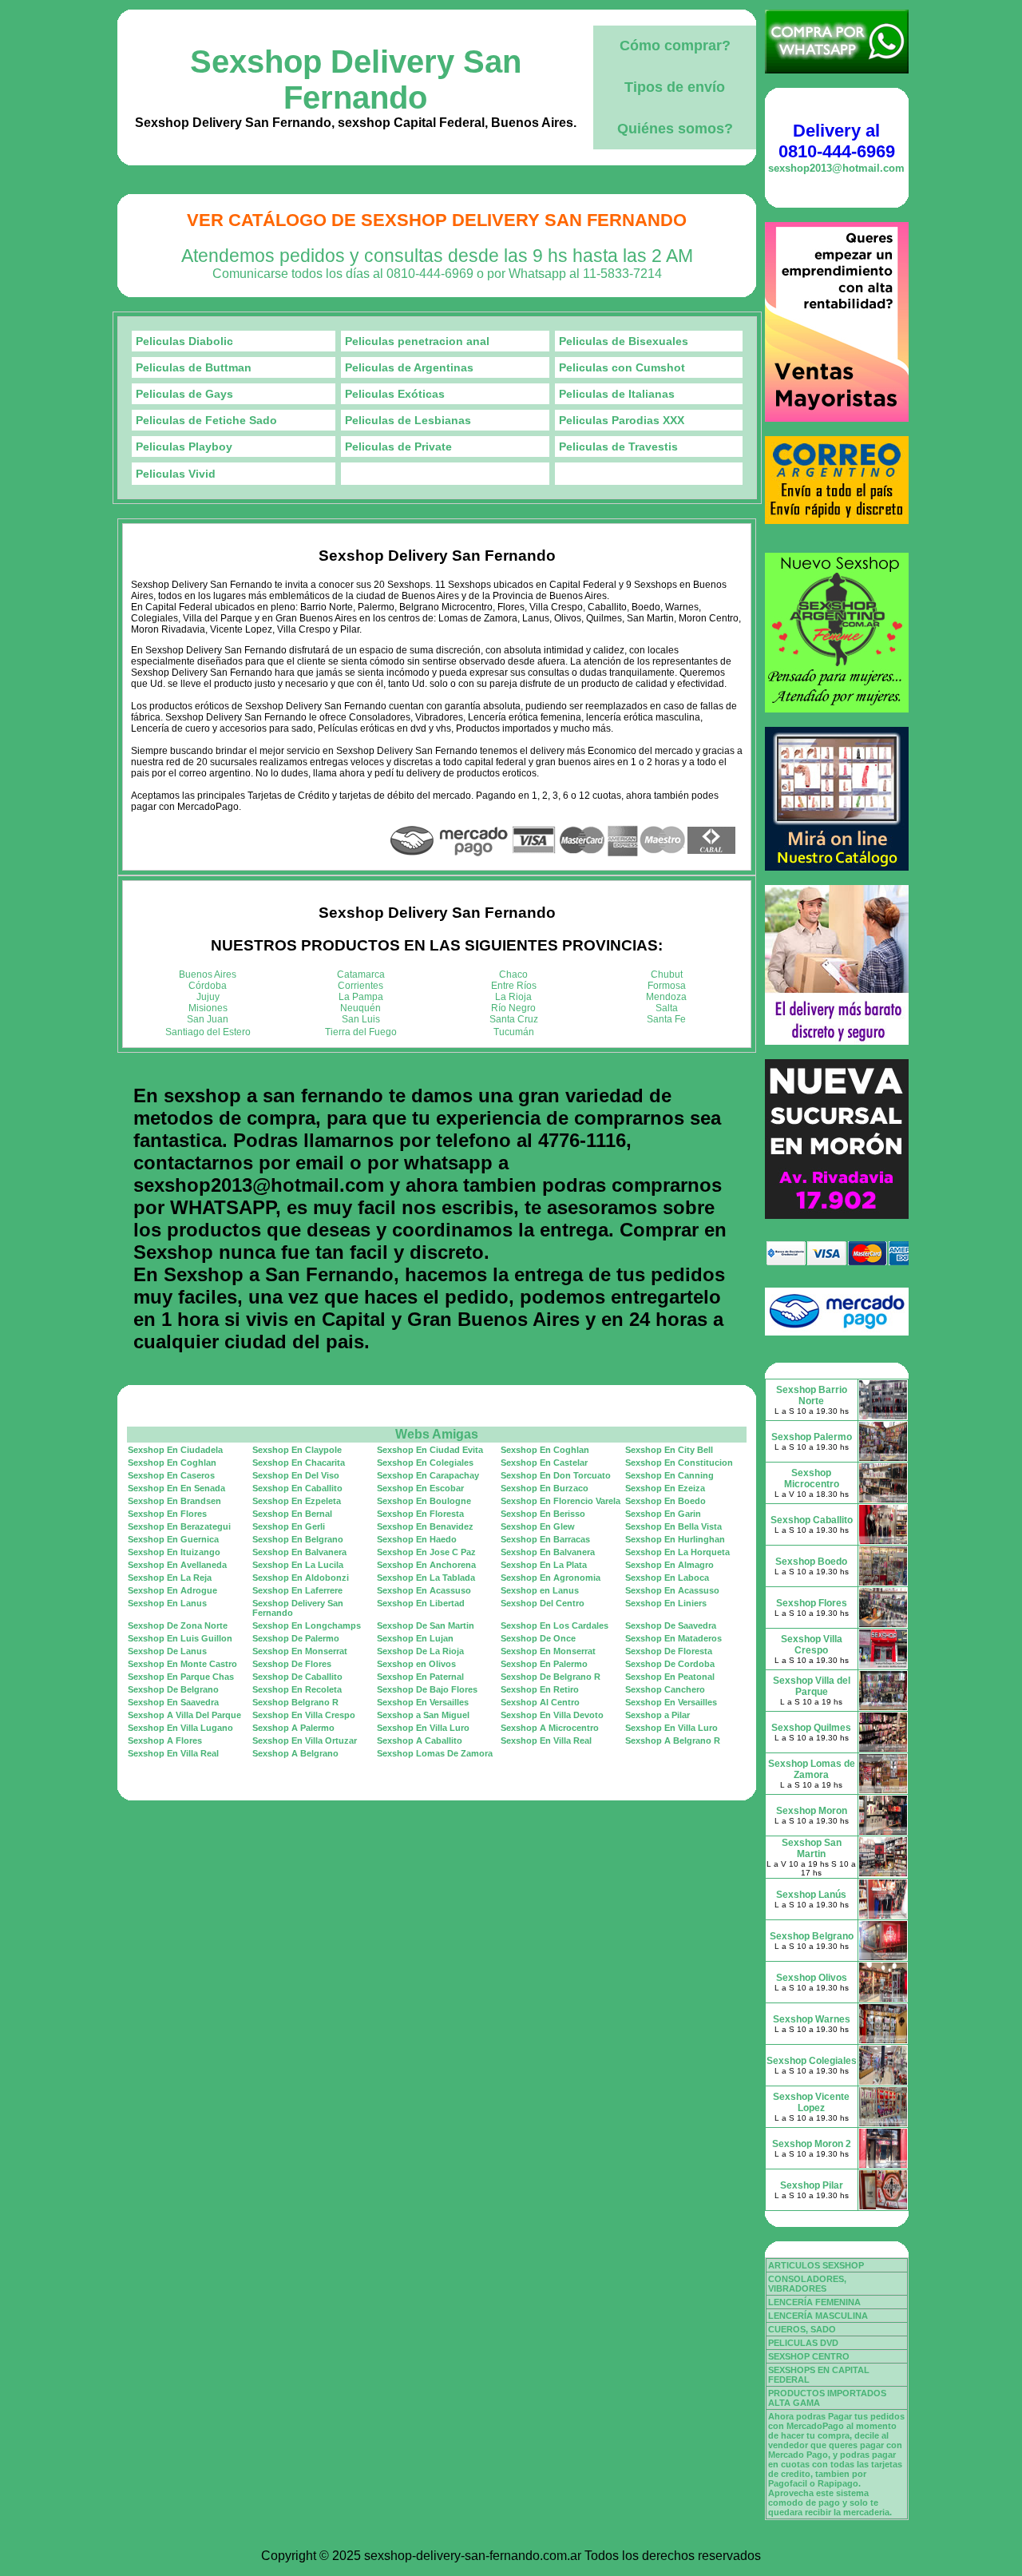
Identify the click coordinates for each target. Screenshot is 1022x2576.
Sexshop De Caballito (297, 1677)
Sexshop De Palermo (296, 1638)
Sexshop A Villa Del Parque (184, 1715)
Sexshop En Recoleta (297, 1689)
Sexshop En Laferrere (297, 1590)
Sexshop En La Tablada (426, 1578)
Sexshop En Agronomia (551, 1578)
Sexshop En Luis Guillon (180, 1638)
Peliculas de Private (398, 447)
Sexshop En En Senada (176, 1488)
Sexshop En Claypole (297, 1450)
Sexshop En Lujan (415, 1638)
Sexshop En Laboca (667, 1578)
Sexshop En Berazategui (179, 1526)
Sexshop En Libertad (421, 1603)
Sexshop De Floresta (669, 1651)
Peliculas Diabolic (184, 341)
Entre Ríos (514, 986)
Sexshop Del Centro (543, 1603)
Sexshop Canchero (665, 1689)
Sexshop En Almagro (669, 1565)
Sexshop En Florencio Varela (561, 1501)
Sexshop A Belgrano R (673, 1740)
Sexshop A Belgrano (295, 1753)
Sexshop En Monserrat (300, 1651)
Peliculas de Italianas (617, 394)
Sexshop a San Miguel (423, 1715)
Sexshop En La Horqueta (677, 1552)
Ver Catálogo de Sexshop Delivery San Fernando (437, 220)
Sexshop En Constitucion (679, 1463)
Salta (667, 1008)
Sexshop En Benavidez (425, 1526)
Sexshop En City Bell (669, 1450)
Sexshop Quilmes (811, 1728)
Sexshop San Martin (812, 1848)
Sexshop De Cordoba (670, 1664)
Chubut (667, 974)
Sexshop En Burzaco (545, 1488)
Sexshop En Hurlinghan (675, 1539)
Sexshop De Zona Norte (178, 1625)
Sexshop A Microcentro (550, 1728)
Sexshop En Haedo (417, 1539)
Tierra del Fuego (361, 1032)
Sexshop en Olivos (416, 1664)
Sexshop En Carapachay (428, 1475)
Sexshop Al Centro (540, 1702)
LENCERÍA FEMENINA (814, 2302)
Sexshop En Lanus (167, 1603)
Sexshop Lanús (811, 1895)
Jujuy (208, 997)
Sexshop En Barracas (545, 1539)
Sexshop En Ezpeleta (297, 1501)
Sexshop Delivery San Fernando (356, 79)
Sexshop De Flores (292, 1664)
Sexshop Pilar (812, 2185)
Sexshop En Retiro (540, 1689)
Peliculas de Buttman (194, 367)
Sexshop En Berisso (543, 1514)
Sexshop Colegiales (812, 2061)
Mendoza (666, 997)
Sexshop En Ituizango (174, 1552)
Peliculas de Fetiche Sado (206, 420)
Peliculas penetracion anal (417, 341)
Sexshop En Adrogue (172, 1590)
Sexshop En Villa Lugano (180, 1728)
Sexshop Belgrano (812, 1936)
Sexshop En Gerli (289, 1526)
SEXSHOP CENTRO (809, 2356)
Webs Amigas (437, 1434)
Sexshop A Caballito (420, 1740)
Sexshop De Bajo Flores (427, 1689)
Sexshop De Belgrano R (551, 1677)
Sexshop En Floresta (420, 1514)
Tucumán (514, 1032)
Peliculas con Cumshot (622, 367)
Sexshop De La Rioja (420, 1651)
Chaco (513, 974)
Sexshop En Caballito (297, 1488)
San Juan (208, 1019)
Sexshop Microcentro (812, 1479)
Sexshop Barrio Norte (812, 1395)
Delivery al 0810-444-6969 (837, 141)
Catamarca (361, 974)
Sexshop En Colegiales (425, 1463)
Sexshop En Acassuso (424, 1590)
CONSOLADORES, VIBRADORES (807, 2284)
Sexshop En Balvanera (299, 1552)
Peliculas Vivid (176, 474)
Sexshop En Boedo (665, 1501)
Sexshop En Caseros (171, 1475)
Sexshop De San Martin (426, 1625)
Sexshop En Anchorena (426, 1565)
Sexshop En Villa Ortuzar (305, 1740)
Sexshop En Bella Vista (673, 1526)
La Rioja (513, 997)
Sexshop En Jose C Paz (426, 1552)
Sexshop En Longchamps (307, 1625)
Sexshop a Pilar (658, 1715)
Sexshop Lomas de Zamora (812, 1769)
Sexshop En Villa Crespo (304, 1715)
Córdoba (208, 986)
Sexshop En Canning (669, 1475)
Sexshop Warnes (812, 2019)
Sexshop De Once (538, 1638)
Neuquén (360, 1008)
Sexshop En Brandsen (174, 1501)
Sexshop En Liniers (666, 1603)
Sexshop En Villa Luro (423, 1728)
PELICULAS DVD (803, 2343)
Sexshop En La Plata (544, 1565)
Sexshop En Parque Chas (181, 1677)
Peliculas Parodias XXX (622, 420)
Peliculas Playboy (184, 447)
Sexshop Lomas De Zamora (435, 1753)
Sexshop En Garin (663, 1514)
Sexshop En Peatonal (670, 1677)
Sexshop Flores (812, 1603)
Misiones (208, 1008)
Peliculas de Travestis (618, 447)
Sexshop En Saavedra (173, 1702)
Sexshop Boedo (811, 1562)
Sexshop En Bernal (292, 1514)
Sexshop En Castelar (544, 1463)
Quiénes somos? (675, 129)
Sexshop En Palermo (544, 1664)
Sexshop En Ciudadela (175, 1450)
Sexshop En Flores (167, 1514)
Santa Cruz (514, 1019)
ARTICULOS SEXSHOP (816, 2265)
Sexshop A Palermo (293, 1728)
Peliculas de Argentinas (409, 367)
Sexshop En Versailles (423, 1702)
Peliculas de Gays (184, 394)
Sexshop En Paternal (420, 1677)
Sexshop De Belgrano (173, 1689)
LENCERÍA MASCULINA (818, 2316)
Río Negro (513, 1008)
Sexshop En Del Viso (296, 1475)
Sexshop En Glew (538, 1526)
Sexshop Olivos (812, 1978)
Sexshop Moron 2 (812, 2144)
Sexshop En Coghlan (545, 1450)
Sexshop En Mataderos (673, 1638)
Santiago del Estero (208, 1032)
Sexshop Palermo (812, 1437)
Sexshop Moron (812, 1811)
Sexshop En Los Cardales (555, 1625)
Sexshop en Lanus (540, 1590)
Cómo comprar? (675, 46)
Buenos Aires (208, 974)
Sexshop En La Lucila (298, 1565)
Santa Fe (666, 1019)
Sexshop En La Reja (170, 1578)
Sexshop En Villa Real (546, 1740)
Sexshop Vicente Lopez (811, 2102)
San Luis (361, 1019)
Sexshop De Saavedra (671, 1625)
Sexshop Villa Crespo (812, 1645)
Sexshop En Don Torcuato (556, 1475)
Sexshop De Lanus (167, 1651)
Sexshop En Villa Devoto (552, 1715)
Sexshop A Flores (165, 1740)
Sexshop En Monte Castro (182, 1664)
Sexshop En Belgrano (298, 1539)
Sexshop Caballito (812, 1520)
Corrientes (360, 986)
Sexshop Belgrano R (295, 1702)
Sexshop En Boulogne (424, 1501)
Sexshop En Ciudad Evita (430, 1450)
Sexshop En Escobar (420, 1488)
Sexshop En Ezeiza (665, 1488)
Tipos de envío (675, 87)
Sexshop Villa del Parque (812, 1686)
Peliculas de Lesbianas (408, 420)
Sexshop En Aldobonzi (301, 1578)
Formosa (667, 986)
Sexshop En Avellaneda (177, 1565)
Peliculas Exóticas (395, 394)
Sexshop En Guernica (173, 1539)
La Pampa (361, 997)
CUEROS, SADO (802, 2329)
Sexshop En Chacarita (299, 1463)
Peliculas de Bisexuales (624, 341)
